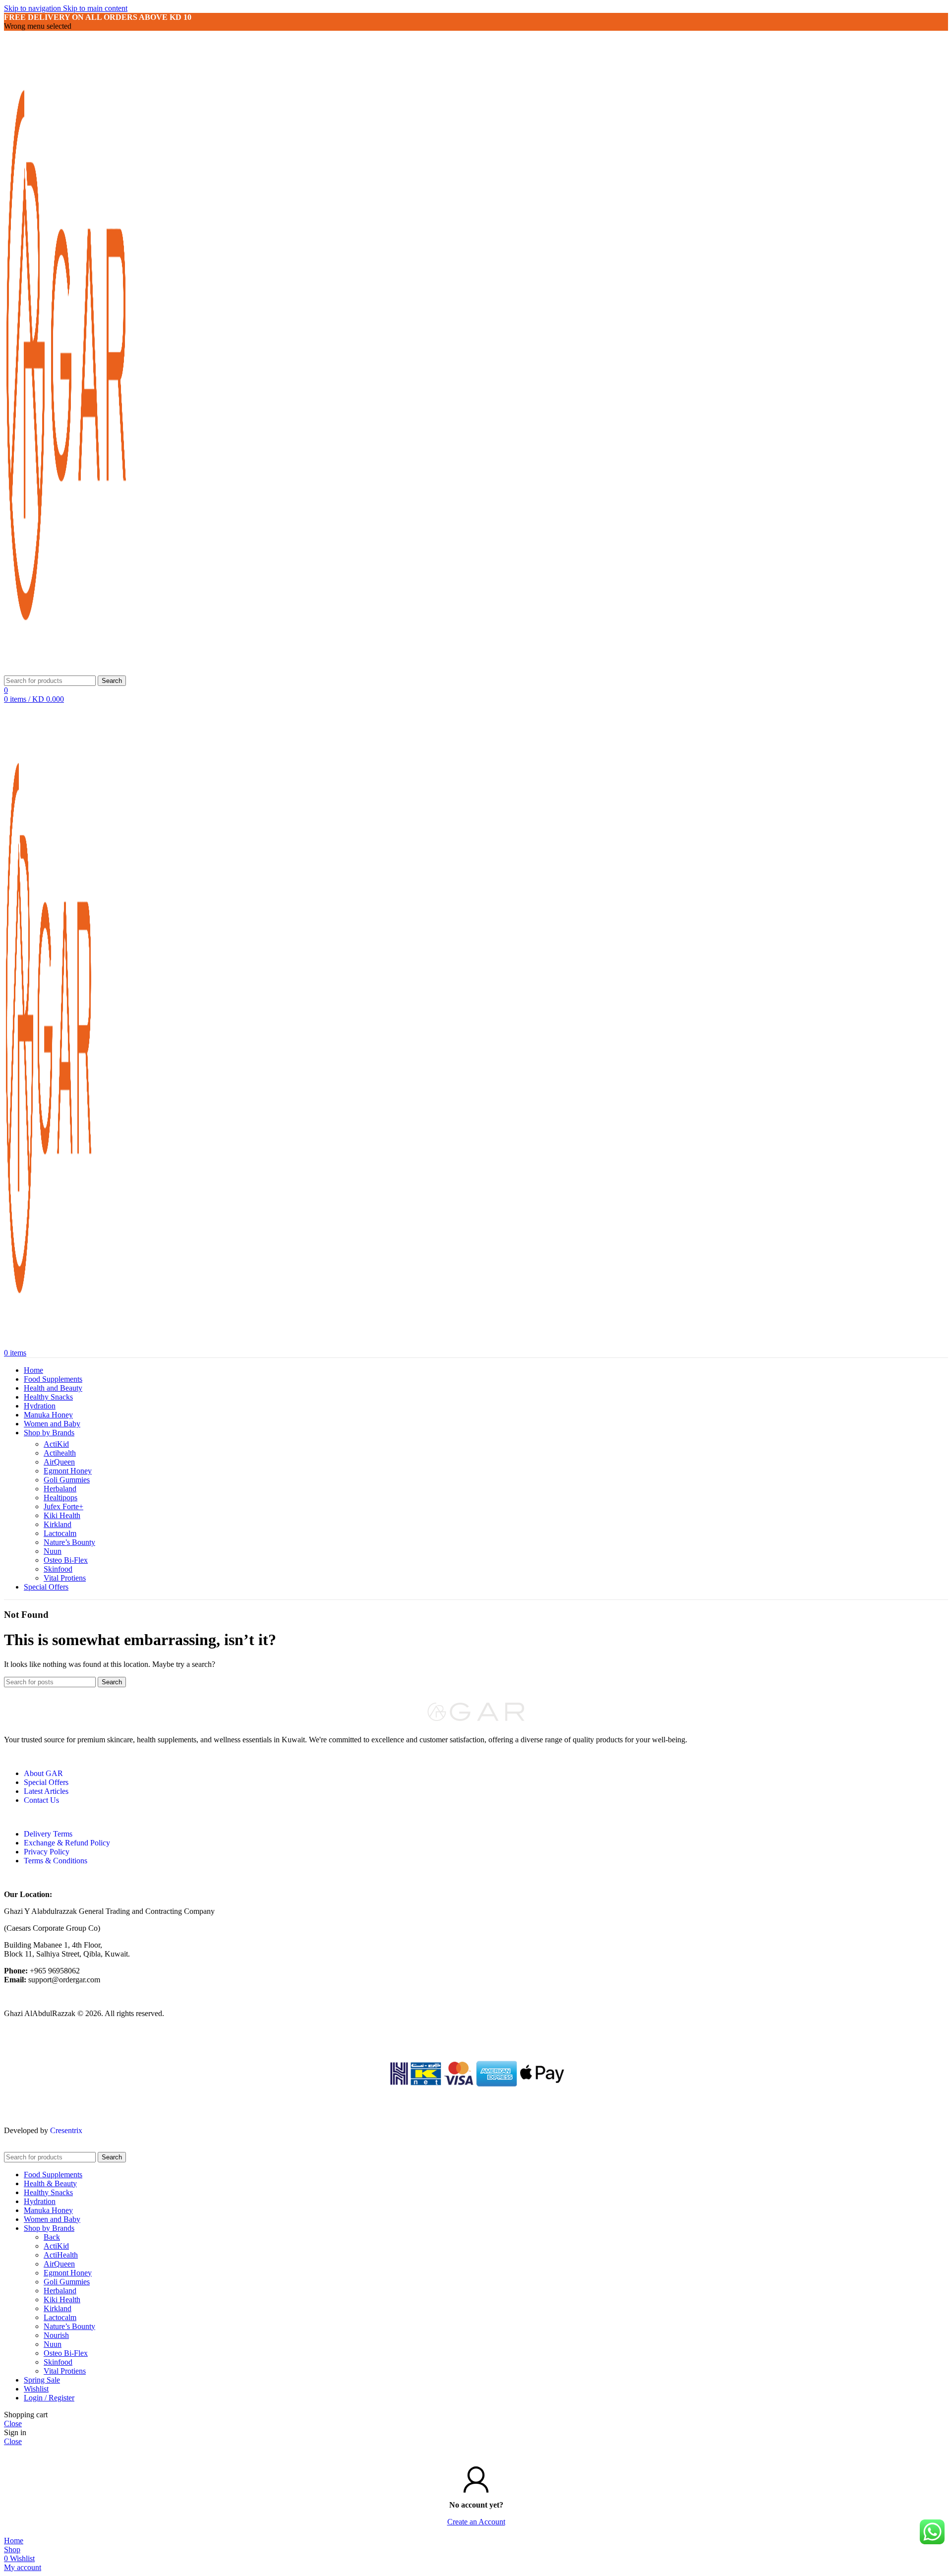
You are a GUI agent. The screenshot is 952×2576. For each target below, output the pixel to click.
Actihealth (60, 1453)
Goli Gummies (67, 1480)
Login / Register (49, 2398)
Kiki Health (62, 1515)
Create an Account (476, 2522)
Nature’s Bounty (69, 1542)
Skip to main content (95, 8)
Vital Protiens (65, 1578)
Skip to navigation (33, 8)
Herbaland (60, 1489)
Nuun (53, 1551)
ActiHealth (61, 2255)
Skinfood (58, 1569)
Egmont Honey (68, 1471)
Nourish (56, 2335)
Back (52, 2237)
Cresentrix (66, 2130)
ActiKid (56, 1444)
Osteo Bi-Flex (66, 1560)
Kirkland (58, 1524)
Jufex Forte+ (63, 1506)
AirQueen (59, 1462)
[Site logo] (66, 671)
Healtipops (60, 1498)
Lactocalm (60, 1533)
